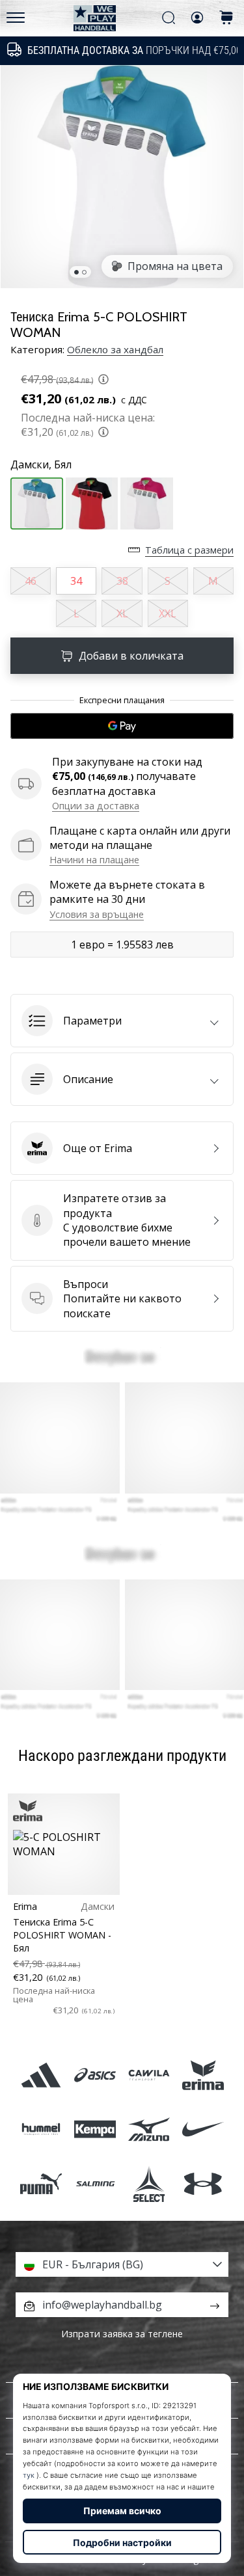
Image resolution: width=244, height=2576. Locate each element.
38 (122, 581)
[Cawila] (149, 2075)
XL (122, 613)
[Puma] (41, 2183)
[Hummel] (41, 2129)
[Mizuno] (149, 2129)
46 (31, 581)
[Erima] (203, 2075)
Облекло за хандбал (115, 349)
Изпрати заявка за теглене (122, 2334)
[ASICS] (95, 2075)
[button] (122, 1021)
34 (76, 581)
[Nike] (203, 2129)
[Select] (149, 2183)
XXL (168, 613)
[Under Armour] (203, 2183)
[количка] (226, 19)
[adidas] (41, 2075)
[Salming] (95, 2183)
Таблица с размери (189, 550)
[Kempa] (95, 2129)
